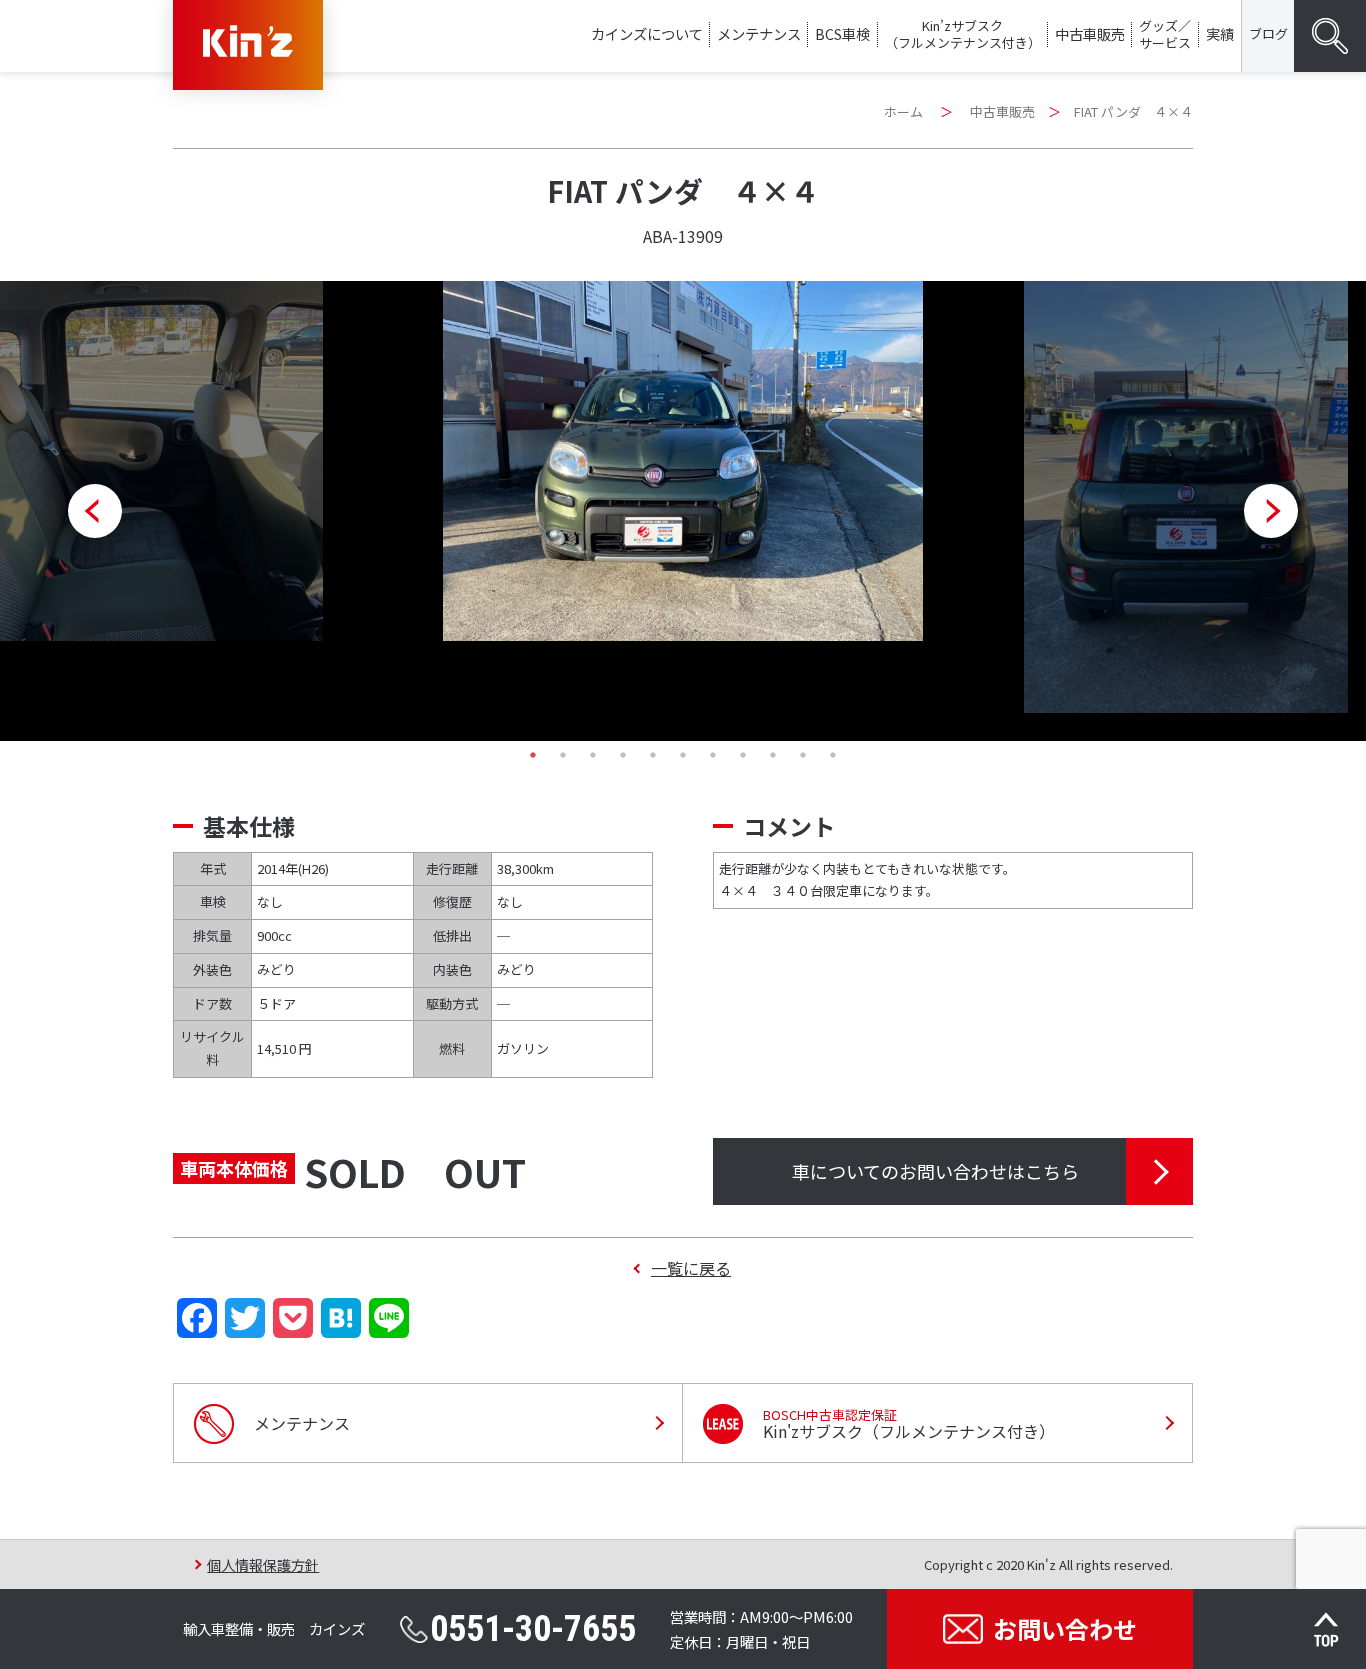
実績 (1220, 33)
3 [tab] (593, 755)
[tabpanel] (683, 461)
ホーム (903, 111)
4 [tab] (623, 755)
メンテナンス (759, 33)
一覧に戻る (691, 1268)
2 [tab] (563, 755)
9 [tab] (773, 755)
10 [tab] (803, 755)
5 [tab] (653, 755)
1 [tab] (533, 755)
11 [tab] (833, 755)
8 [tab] (743, 755)
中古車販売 (1090, 33)
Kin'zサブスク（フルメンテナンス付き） (909, 1424)
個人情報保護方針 (263, 1564)
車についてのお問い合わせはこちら (935, 1171)
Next (1271, 511)
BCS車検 (842, 33)
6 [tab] (683, 755)
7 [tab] (713, 755)
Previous (95, 511)
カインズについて (647, 33)
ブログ (1268, 33)
